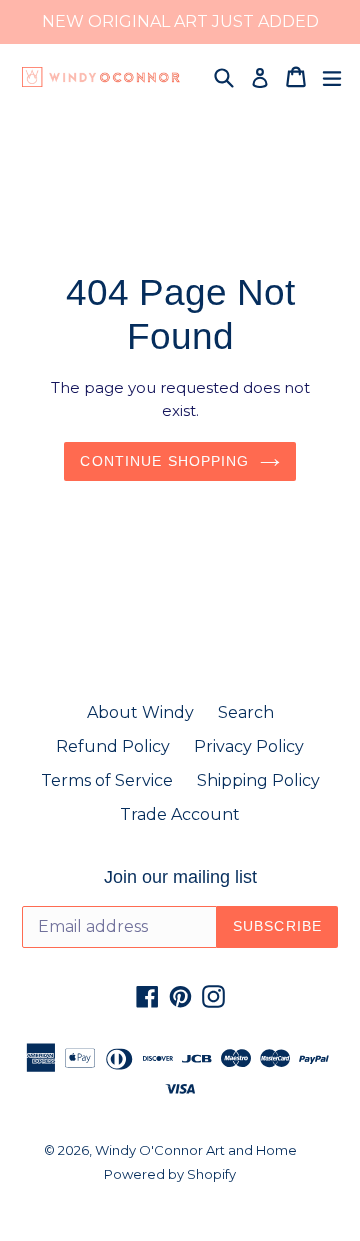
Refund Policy (113, 746)
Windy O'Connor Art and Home (196, 1150)
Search (246, 712)
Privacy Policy (249, 746)
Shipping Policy (258, 780)
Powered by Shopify (170, 1174)
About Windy (140, 712)
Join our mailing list (180, 877)
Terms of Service (107, 780)
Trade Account (180, 814)
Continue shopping (164, 461)
